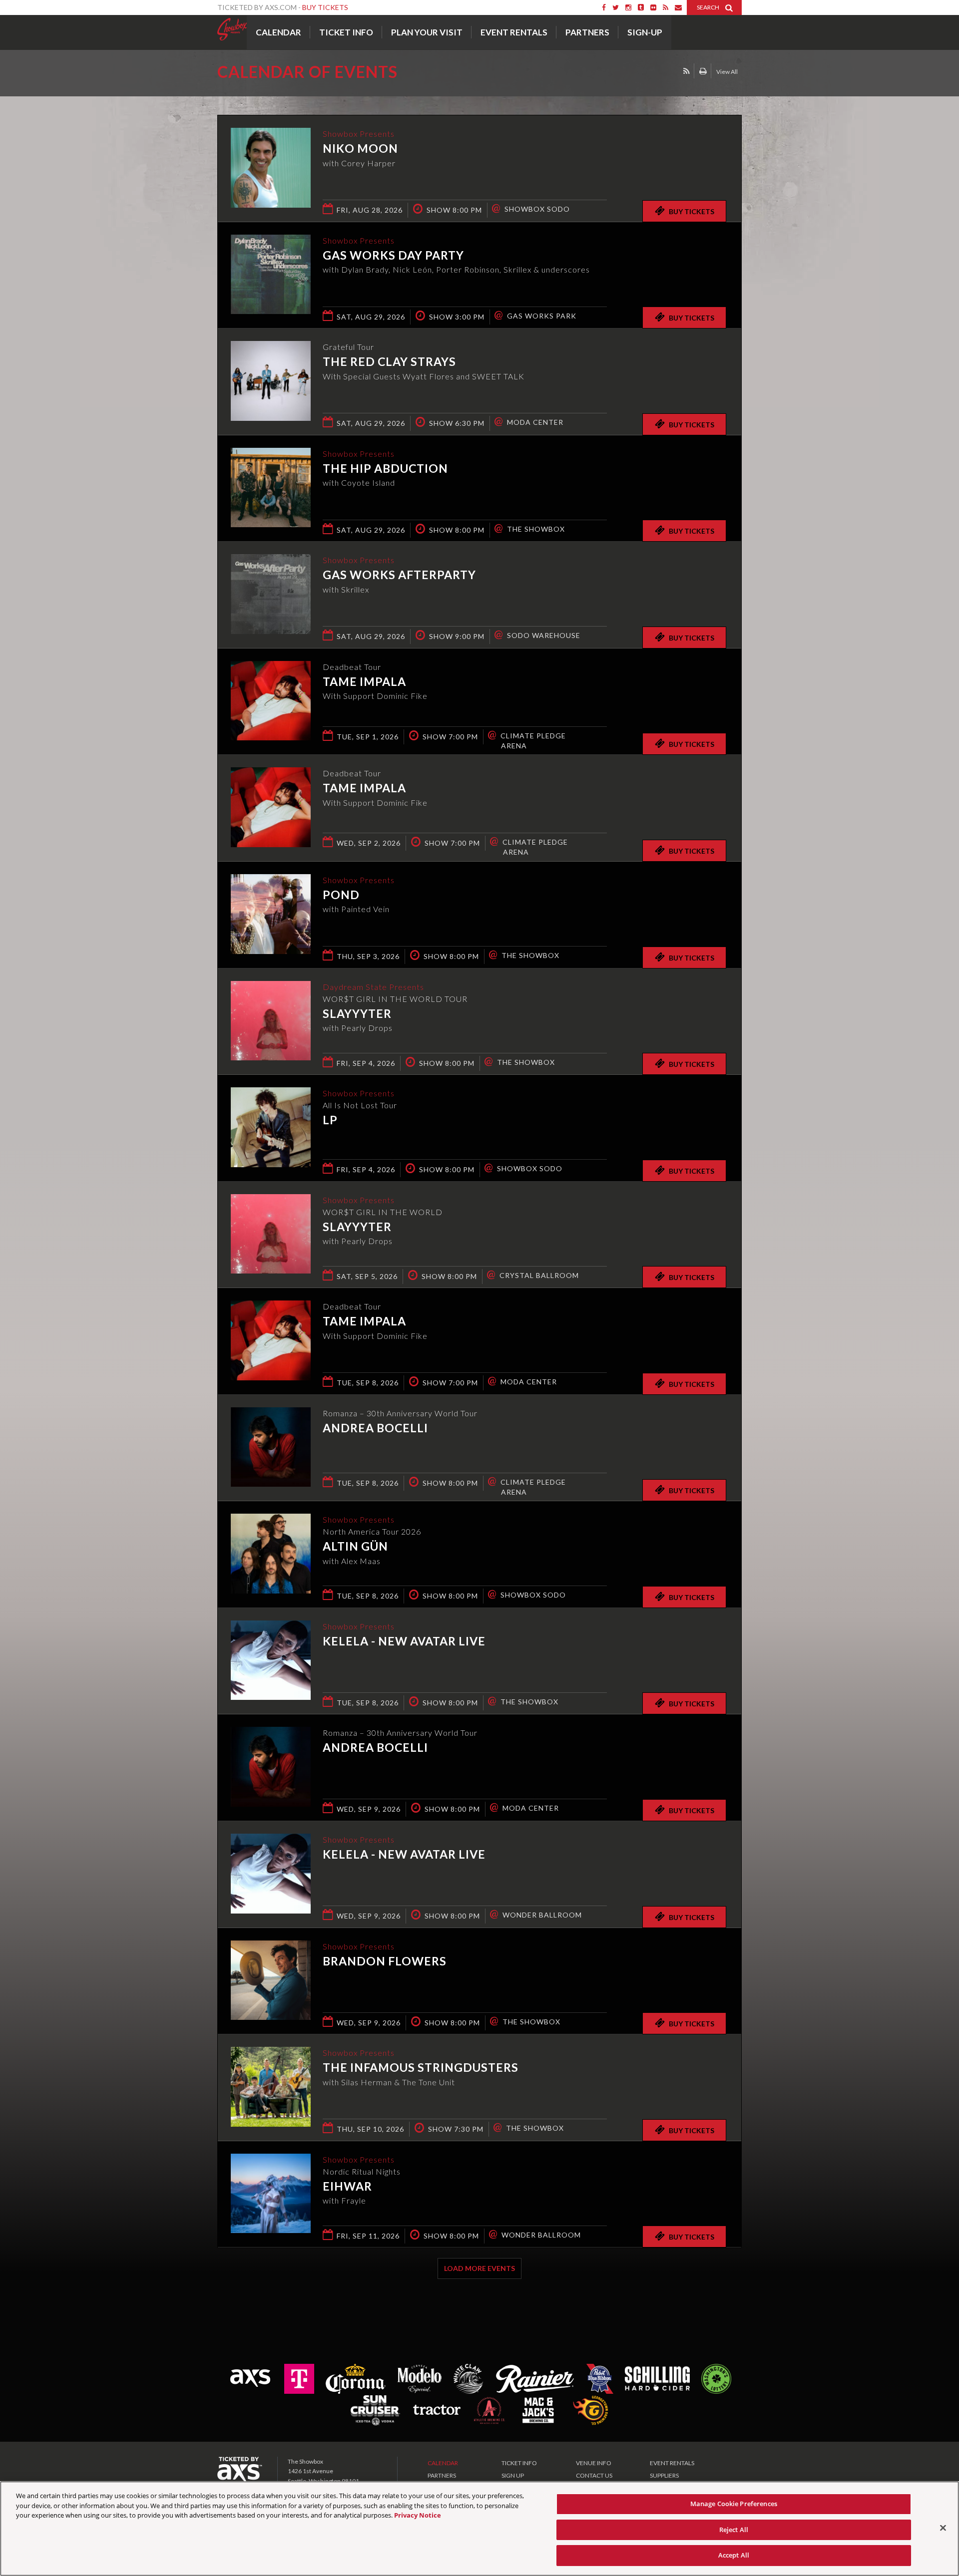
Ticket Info (346, 32)
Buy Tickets (325, 7)
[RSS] (666, 7)
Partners (587, 32)
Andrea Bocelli (375, 1428)
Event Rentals (514, 32)
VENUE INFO (594, 2463)
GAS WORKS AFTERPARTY (399, 575)
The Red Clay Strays (389, 361)
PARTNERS (442, 2475)
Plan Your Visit (427, 32)
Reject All (734, 2530)
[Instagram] (628, 7)
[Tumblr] (641, 7)
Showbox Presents (232, 29)
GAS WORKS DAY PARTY (393, 255)
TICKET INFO (519, 2463)
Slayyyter (357, 1013)
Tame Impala (364, 681)
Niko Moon (360, 148)
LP (330, 1120)
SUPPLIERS (664, 2475)
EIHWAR (347, 2186)
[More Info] (271, 204)
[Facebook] (604, 7)
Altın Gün (355, 1546)
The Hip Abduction (385, 468)
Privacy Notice (418, 2515)
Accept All (734, 2555)
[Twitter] (616, 7)
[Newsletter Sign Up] (678, 7)
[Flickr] (653, 7)
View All (727, 72)
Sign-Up (645, 32)
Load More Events (479, 2268)
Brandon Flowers (385, 1961)
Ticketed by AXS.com (470, 73)
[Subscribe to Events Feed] (687, 71)
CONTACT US (594, 2475)
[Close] (943, 2528)
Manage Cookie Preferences (734, 2504)
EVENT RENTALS (672, 2463)
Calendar (278, 32)
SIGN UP (513, 2475)
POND (341, 895)
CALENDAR (443, 2463)
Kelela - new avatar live (404, 1641)
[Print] (703, 71)
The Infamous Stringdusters (421, 2067)
